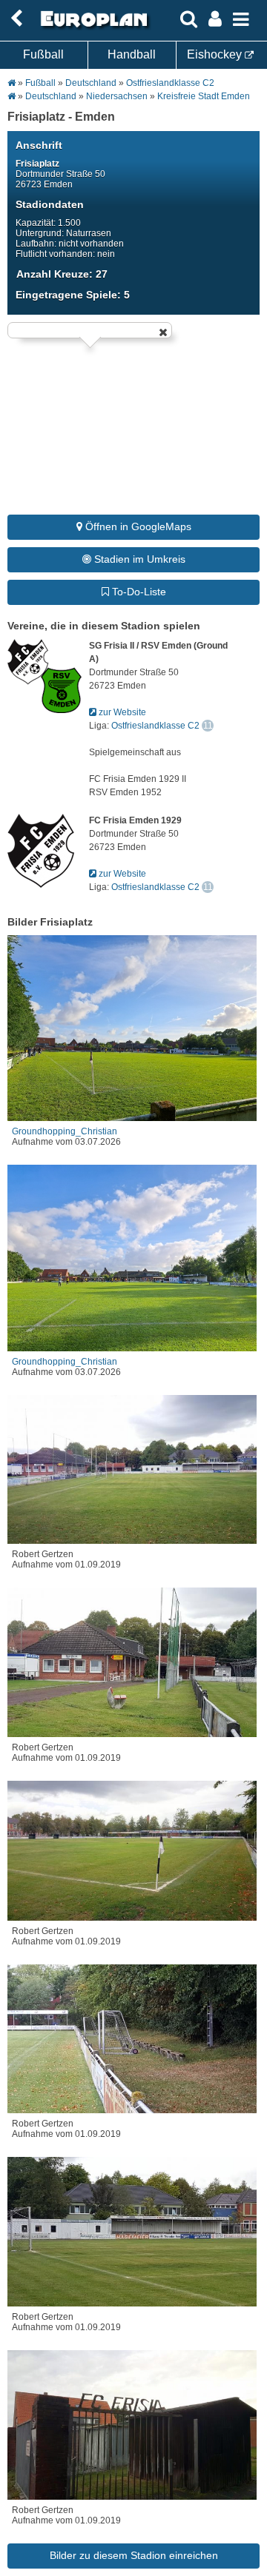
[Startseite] (92, 27)
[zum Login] (16, 19)
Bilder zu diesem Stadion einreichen (134, 2555)
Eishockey (216, 54)
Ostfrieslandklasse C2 (170, 83)
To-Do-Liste (138, 592)
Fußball (43, 54)
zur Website (121, 712)
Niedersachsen (117, 96)
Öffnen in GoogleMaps (137, 526)
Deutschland (91, 83)
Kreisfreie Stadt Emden (204, 96)
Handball (132, 54)
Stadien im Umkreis (138, 559)
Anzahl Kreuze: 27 (62, 274)
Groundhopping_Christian (65, 1131)
